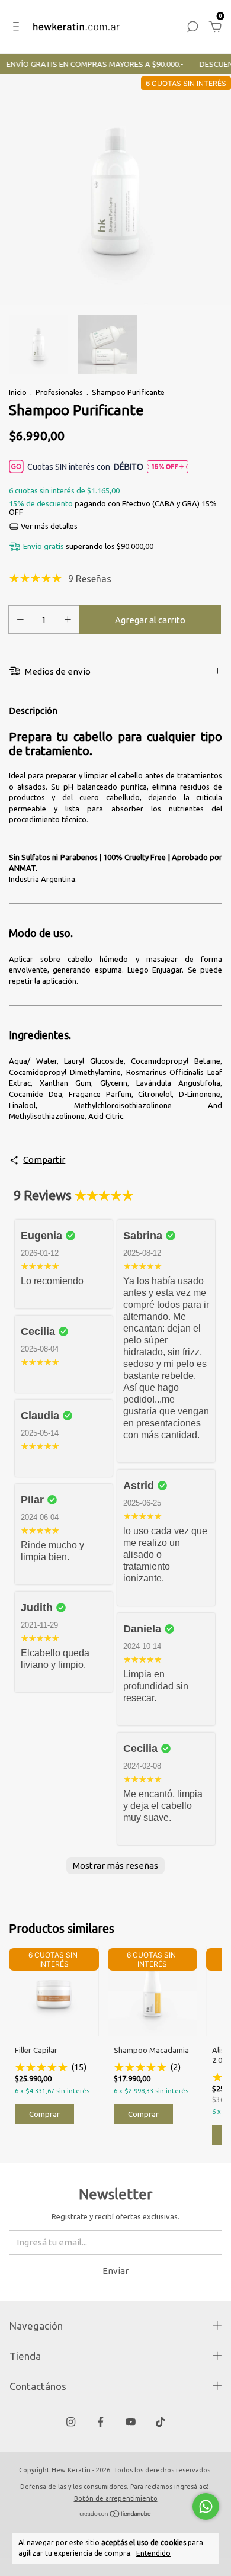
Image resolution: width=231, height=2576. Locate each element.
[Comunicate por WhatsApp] (206, 2506)
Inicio (18, 392)
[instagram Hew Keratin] (71, 2422)
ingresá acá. (192, 2487)
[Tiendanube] (116, 2515)
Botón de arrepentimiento (116, 2498)
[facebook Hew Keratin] (100, 2422)
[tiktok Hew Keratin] (160, 2422)
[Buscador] (192, 28)
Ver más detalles (48, 526)
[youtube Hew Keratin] (131, 2422)
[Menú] (18, 28)
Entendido (153, 2553)
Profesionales (59, 392)
